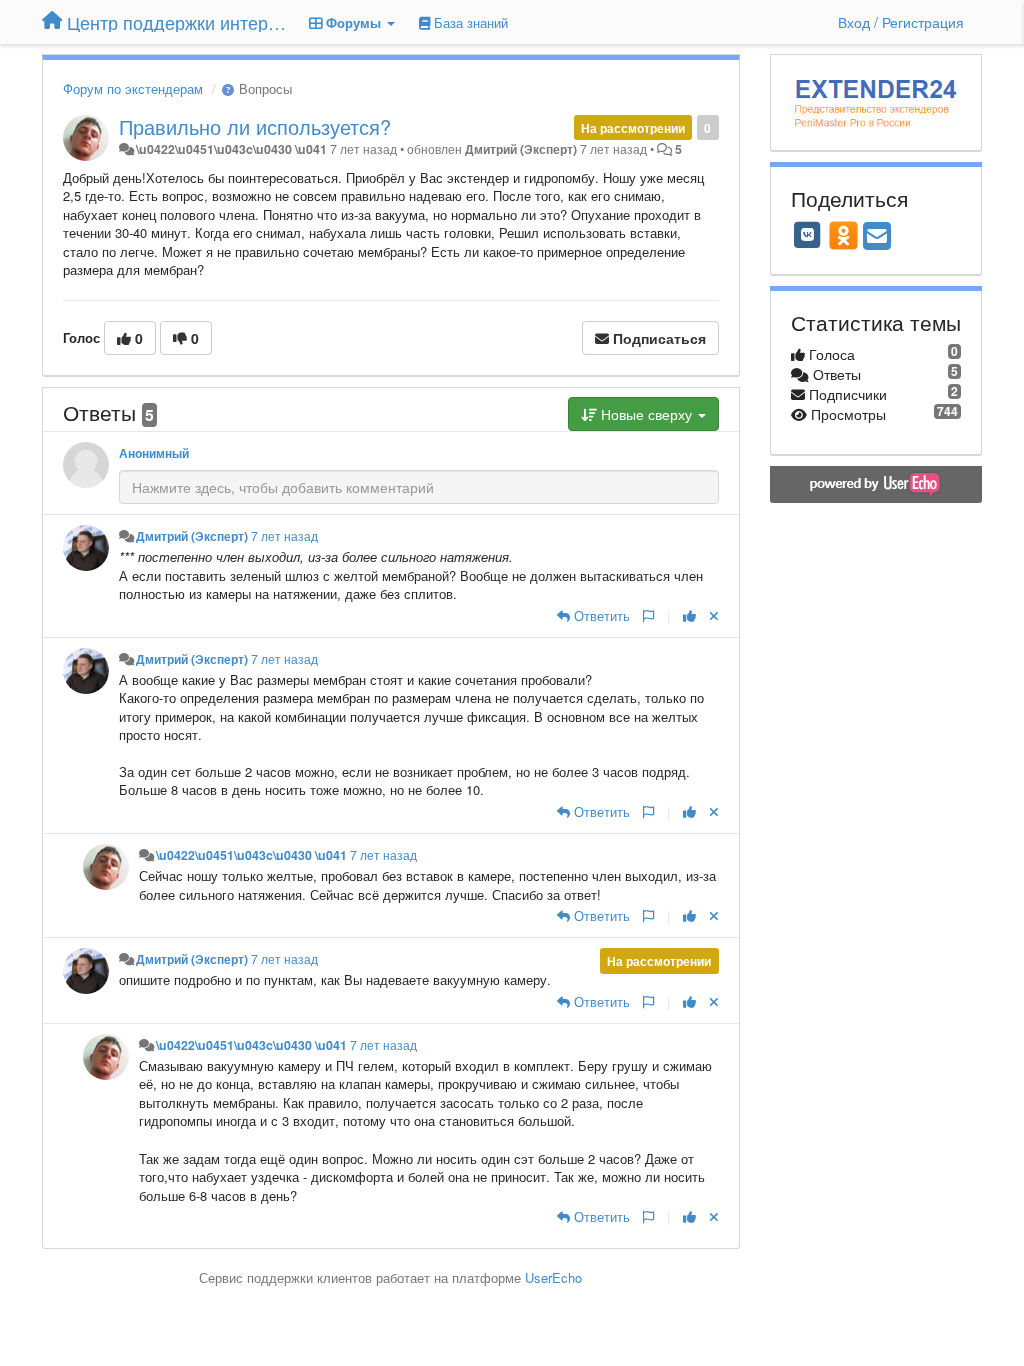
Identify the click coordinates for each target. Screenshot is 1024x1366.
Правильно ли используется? (255, 126)
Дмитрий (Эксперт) (521, 149)
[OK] (843, 235)
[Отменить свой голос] (714, 615)
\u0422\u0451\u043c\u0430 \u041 (231, 149)
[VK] (808, 235)
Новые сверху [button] (646, 414)
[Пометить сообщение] (648, 615)
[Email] (877, 237)
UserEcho (553, 1277)
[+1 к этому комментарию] (689, 615)
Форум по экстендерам (133, 88)
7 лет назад (284, 536)
